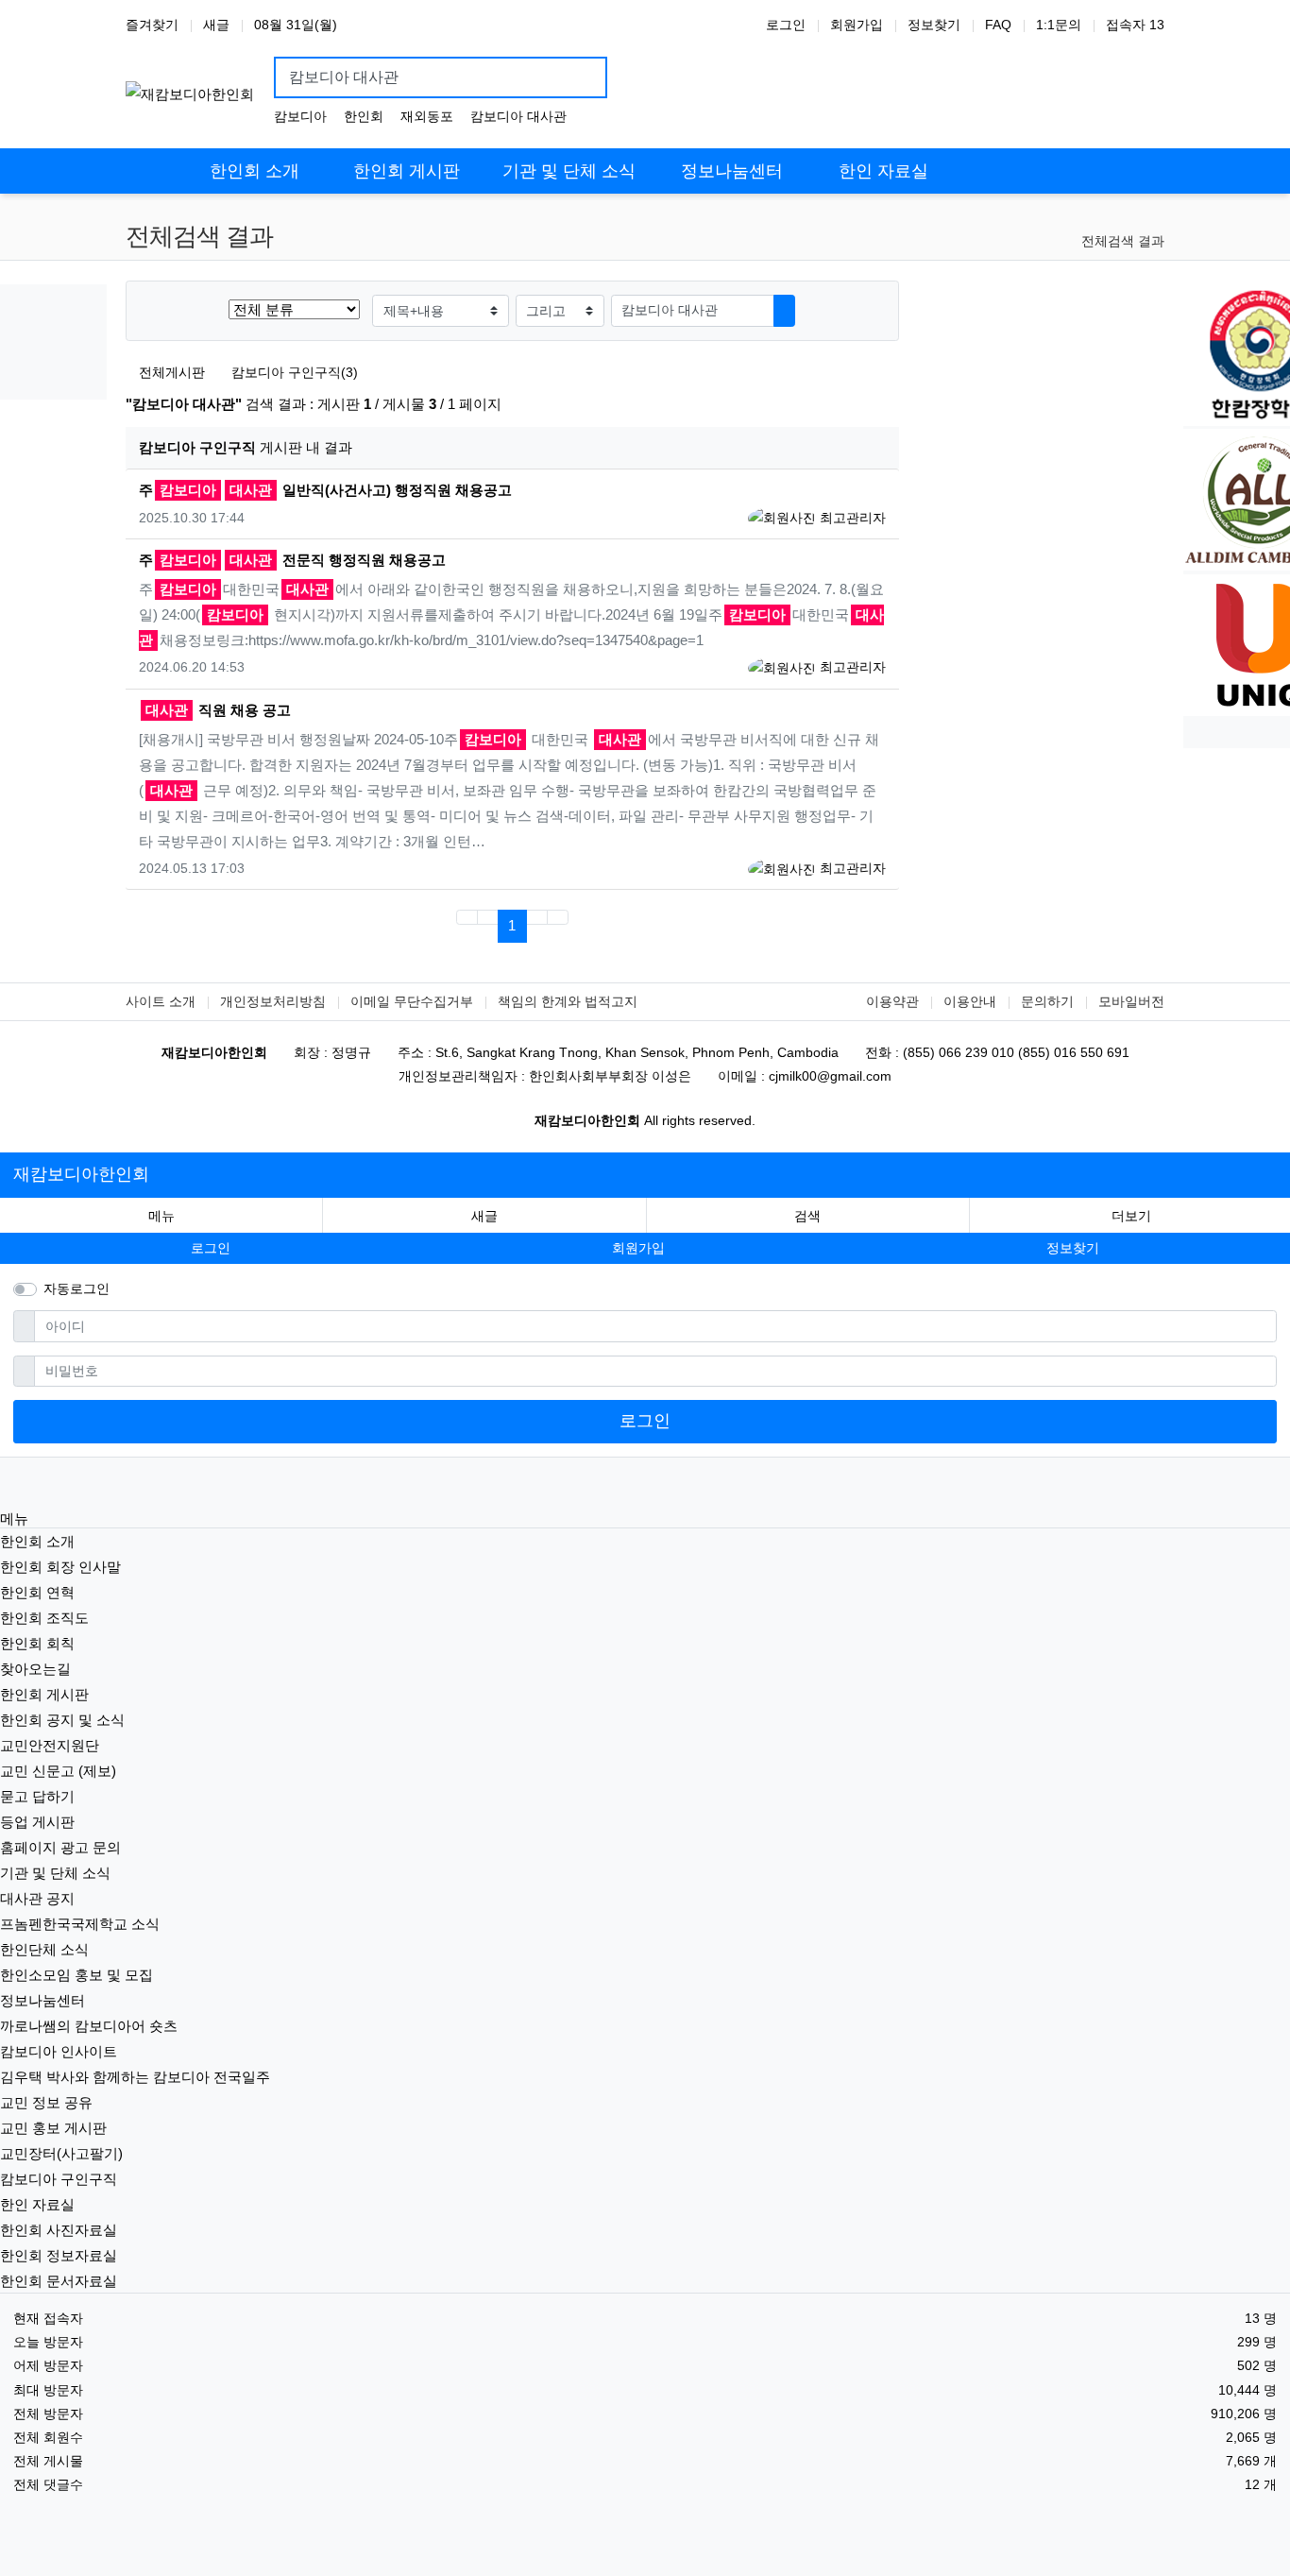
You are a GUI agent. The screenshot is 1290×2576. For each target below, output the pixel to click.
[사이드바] (1138, 158)
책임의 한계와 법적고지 (568, 1001)
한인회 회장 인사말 (60, 1567)
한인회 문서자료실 (59, 2281)
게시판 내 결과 (246, 447)
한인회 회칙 (37, 1643)
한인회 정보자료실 (59, 2255)
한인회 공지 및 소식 (62, 1720)
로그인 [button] (211, 1248)
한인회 (364, 116)
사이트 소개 (161, 1001)
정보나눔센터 (42, 2000)
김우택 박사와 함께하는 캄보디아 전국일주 (135, 2077)
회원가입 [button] (638, 1248)
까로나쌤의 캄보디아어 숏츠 (89, 2026)
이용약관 (892, 1001)
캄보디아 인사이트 (59, 2051)
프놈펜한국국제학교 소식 (80, 1924)
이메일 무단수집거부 (412, 1001)
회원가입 (857, 25)
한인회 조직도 (44, 1618)
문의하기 (1047, 1001)
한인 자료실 (37, 2204)
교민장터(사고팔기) (61, 2153)
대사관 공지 (37, 1898)
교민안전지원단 (50, 1745)
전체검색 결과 (1123, 241)
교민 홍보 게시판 (53, 2128)
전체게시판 (172, 372)
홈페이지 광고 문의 (60, 1847)
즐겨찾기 (152, 25)
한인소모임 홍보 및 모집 (76, 1975)
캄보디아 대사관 (518, 116)
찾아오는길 (35, 1669)
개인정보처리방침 (273, 1001)
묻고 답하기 (37, 1796)
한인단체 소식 (44, 1949)
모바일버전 (1131, 1001)
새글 (216, 25)
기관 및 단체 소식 (55, 1873)
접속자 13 (1135, 25)
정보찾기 (934, 25)
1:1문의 (1059, 25)
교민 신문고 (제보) (58, 1771)
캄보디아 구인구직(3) (294, 372)
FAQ (998, 25)
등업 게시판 (37, 1822)
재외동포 (427, 116)
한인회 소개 (37, 1541)
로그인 (786, 25)
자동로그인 (76, 1288)
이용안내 (970, 1001)
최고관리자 (851, 518)
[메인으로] (152, 158)
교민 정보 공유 (46, 2102)
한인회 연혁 (37, 1592)
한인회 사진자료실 (59, 2230)
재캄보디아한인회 (81, 1174)
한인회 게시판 (44, 1694)
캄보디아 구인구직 (59, 2179)
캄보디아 (300, 116)
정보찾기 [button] (1073, 1248)
